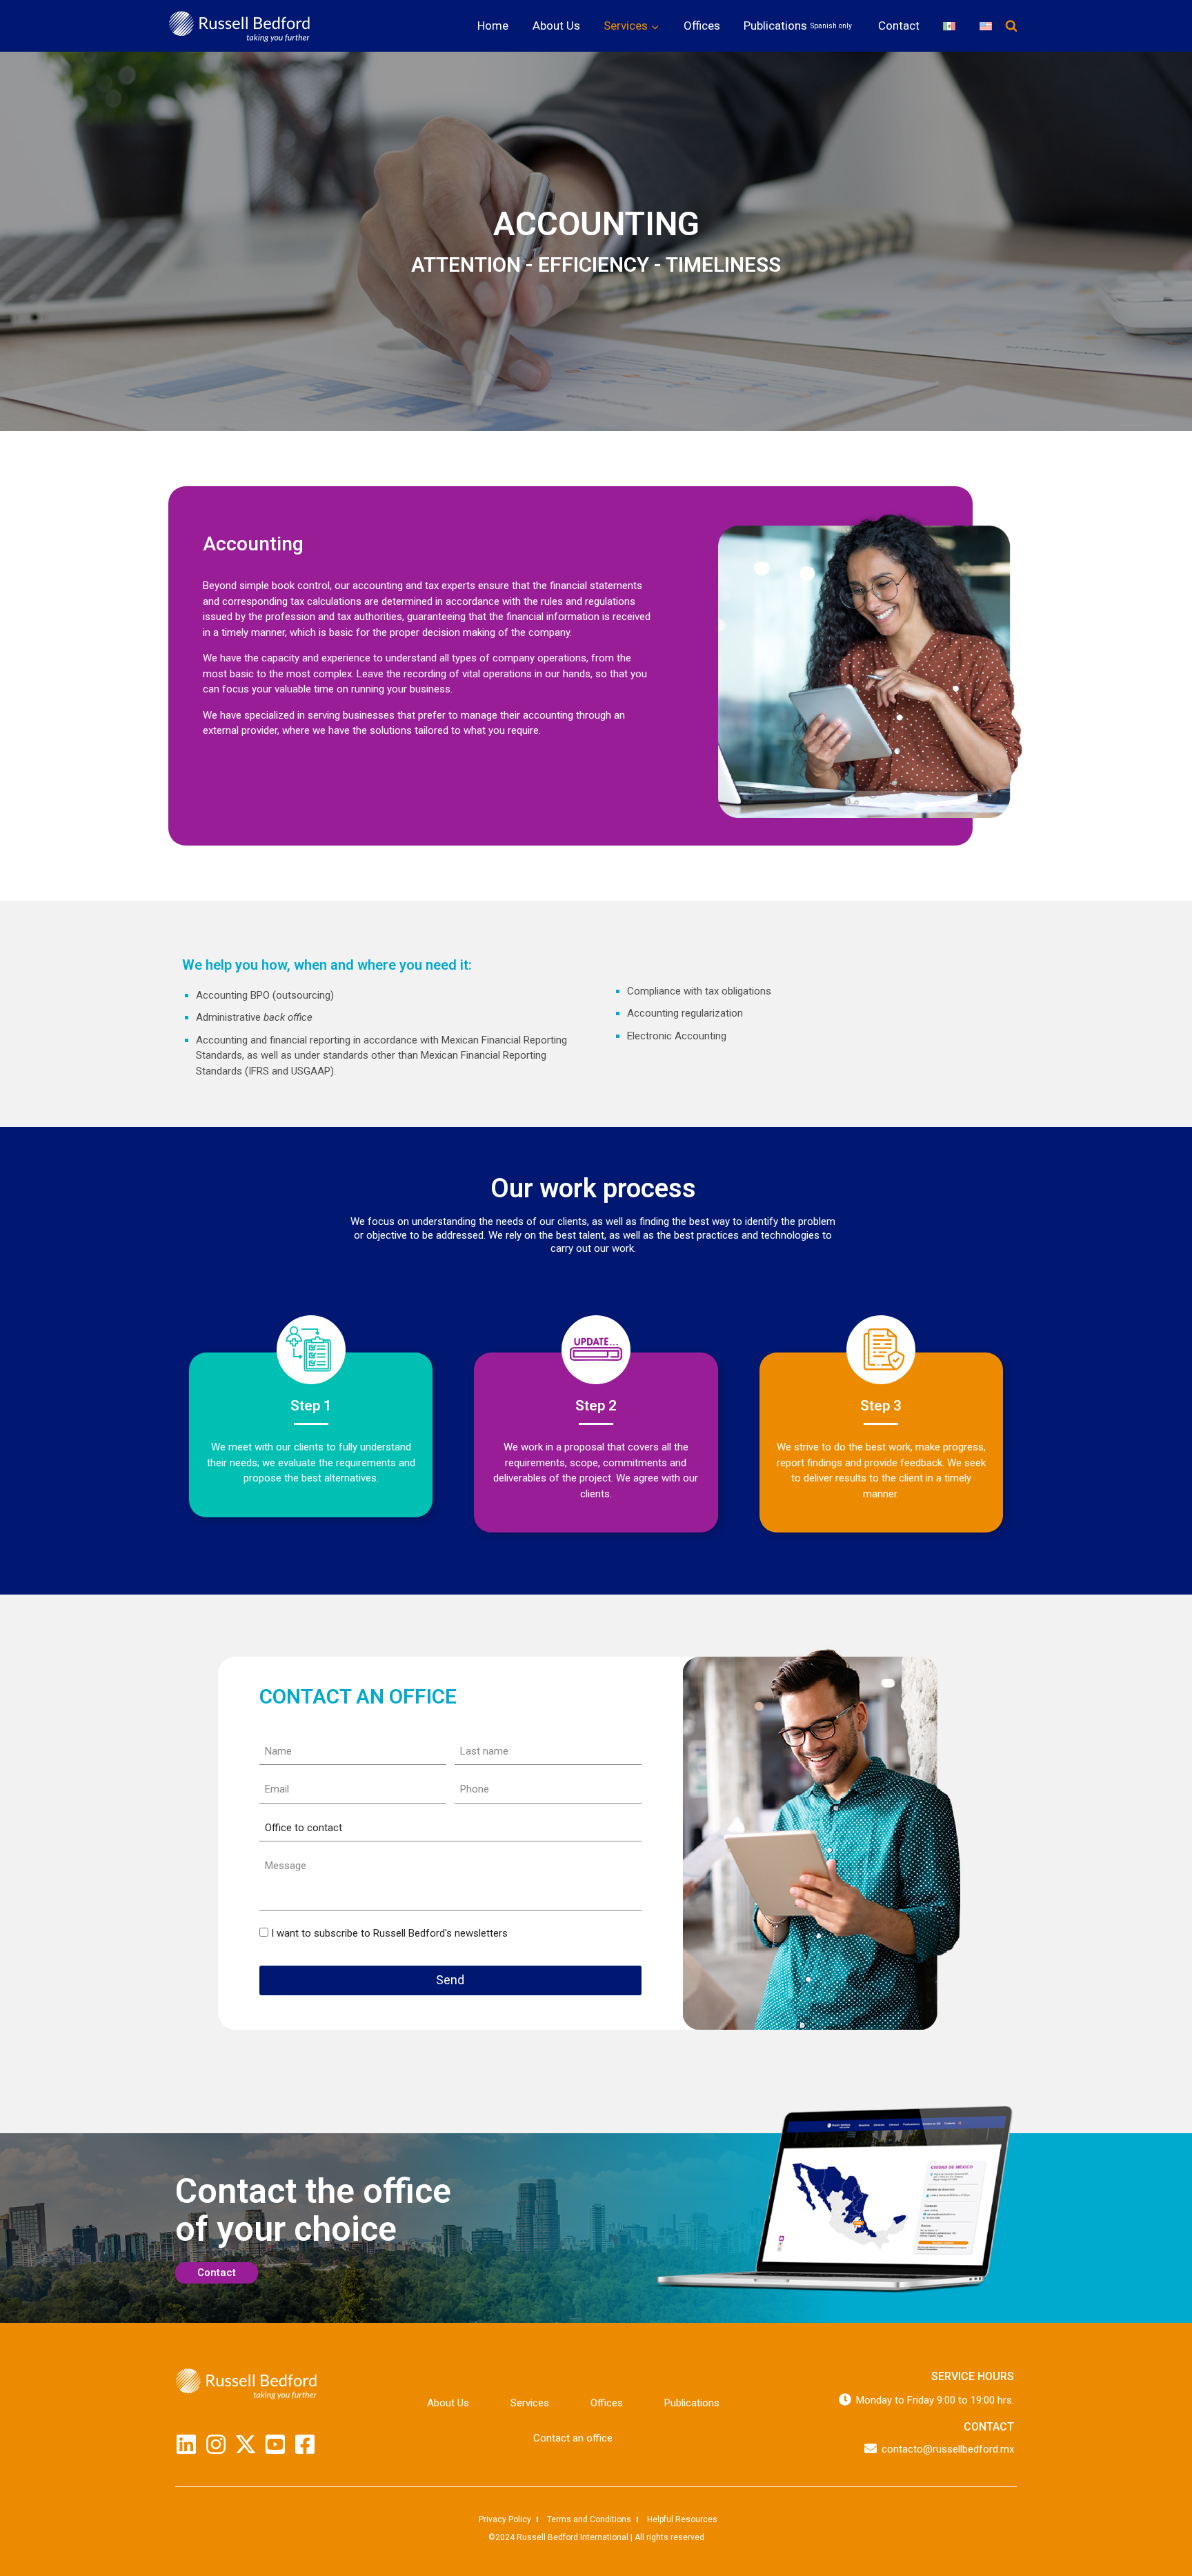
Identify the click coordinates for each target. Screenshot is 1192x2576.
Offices (702, 26)
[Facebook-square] (305, 2444)
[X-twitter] (246, 2444)
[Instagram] (216, 2444)
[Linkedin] (186, 2444)
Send (450, 1980)
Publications (798, 26)
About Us (556, 26)
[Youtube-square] (275, 2444)
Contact (899, 26)
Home (493, 26)
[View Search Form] (1011, 26)
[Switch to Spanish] (949, 26)
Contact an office (573, 2438)
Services (530, 2403)
